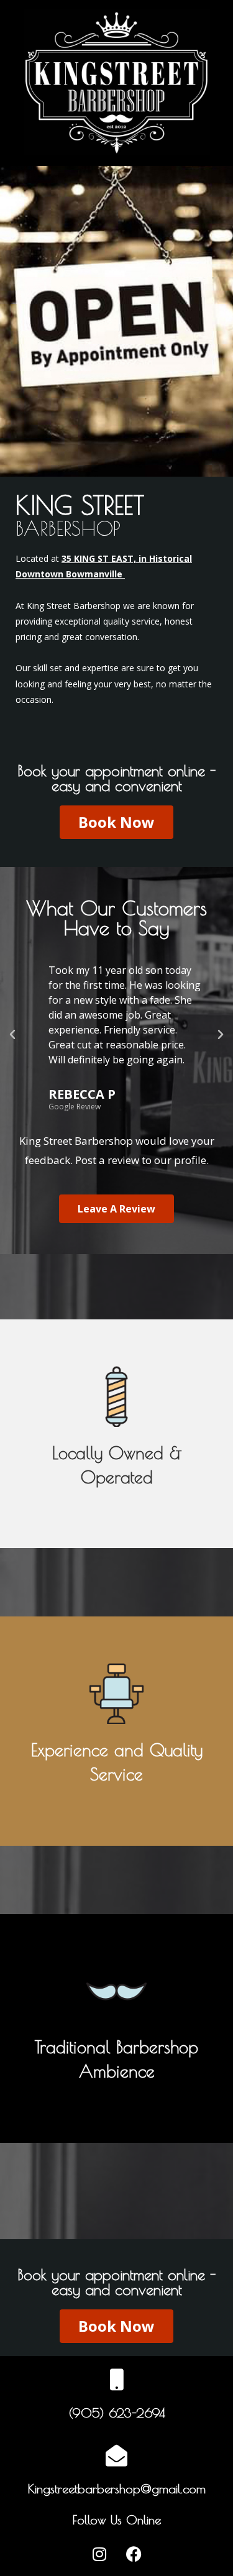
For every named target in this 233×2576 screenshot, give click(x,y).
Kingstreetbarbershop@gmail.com (117, 2489)
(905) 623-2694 (117, 2413)
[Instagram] (99, 2554)
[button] (12, 1035)
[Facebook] (134, 2554)
